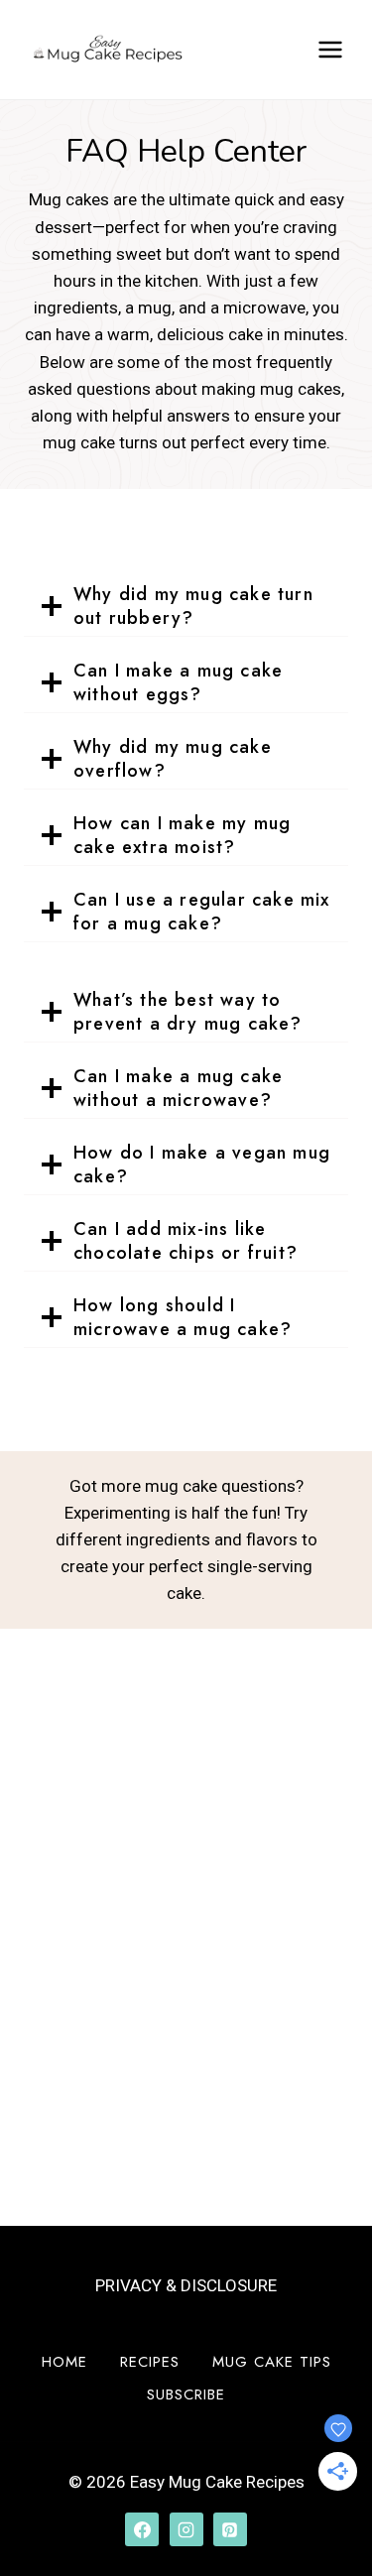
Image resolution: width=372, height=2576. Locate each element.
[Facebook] (142, 2529)
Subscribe (186, 2394)
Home (64, 2362)
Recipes (150, 2362)
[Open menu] (330, 49)
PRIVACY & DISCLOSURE (186, 2285)
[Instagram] (186, 2529)
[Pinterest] (230, 2529)
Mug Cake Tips (272, 2362)
